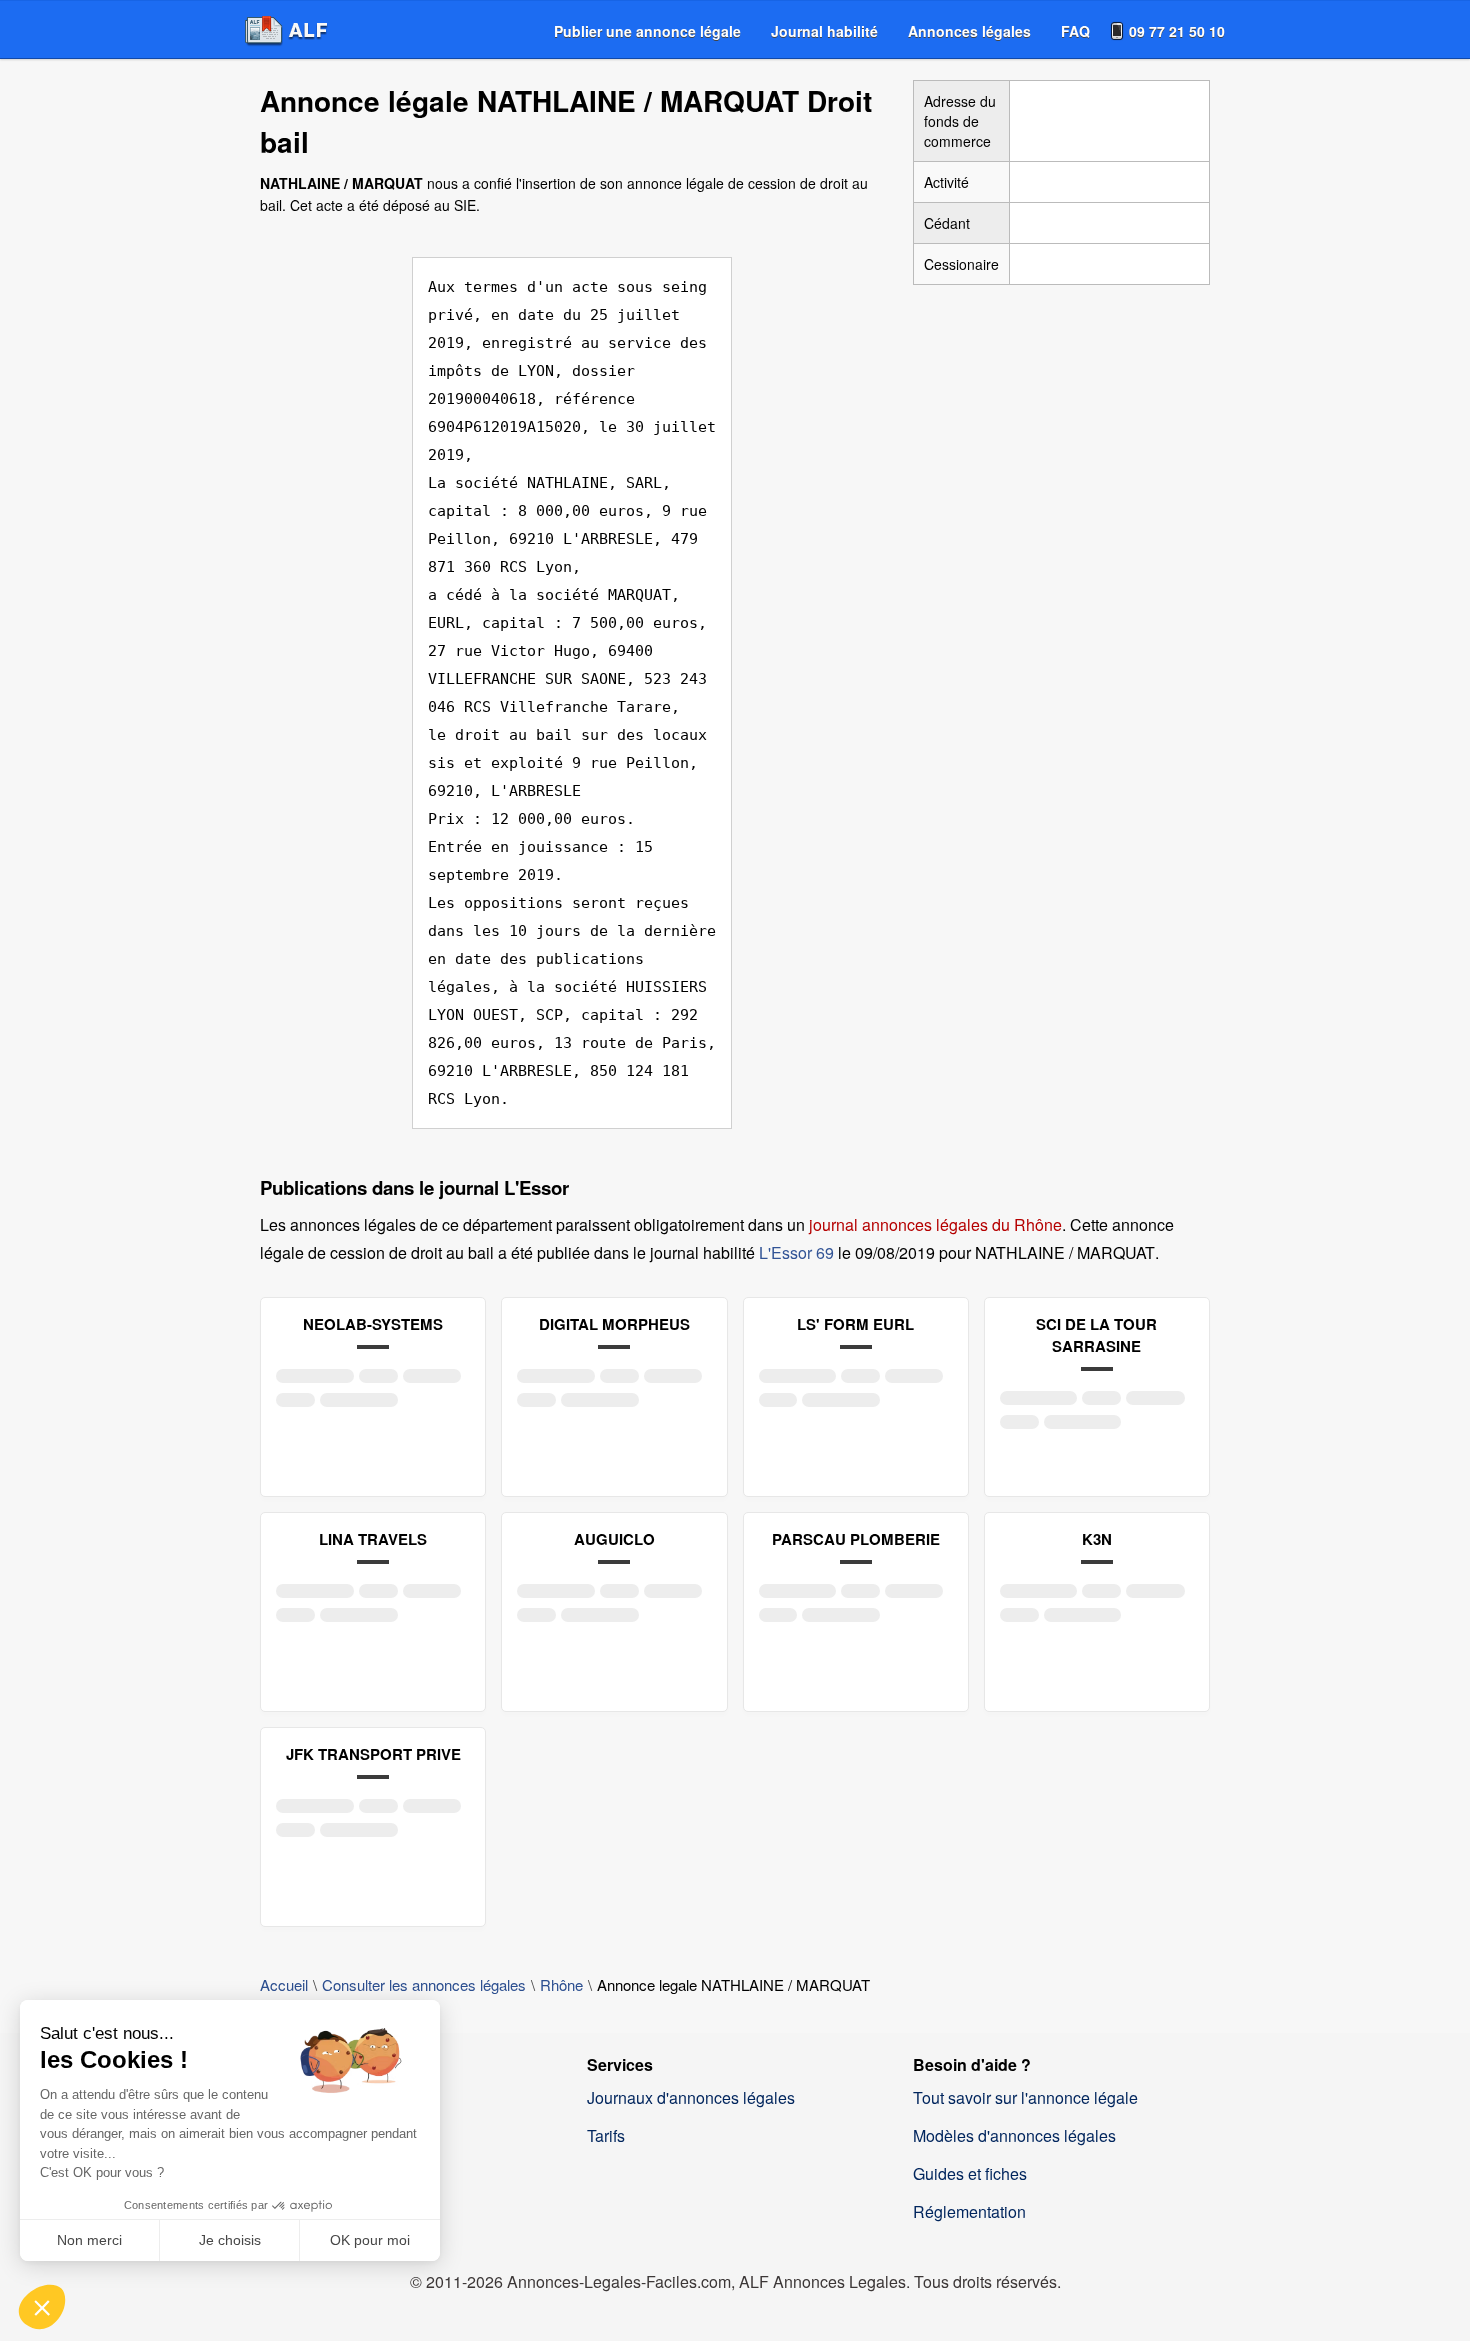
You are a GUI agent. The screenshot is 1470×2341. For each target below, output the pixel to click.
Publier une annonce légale (647, 31)
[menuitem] (647, 31)
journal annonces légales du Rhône (935, 1224)
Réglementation (969, 2211)
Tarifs (606, 2135)
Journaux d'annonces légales (691, 2097)
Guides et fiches (970, 2173)
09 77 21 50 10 (1177, 31)
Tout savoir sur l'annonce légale (1025, 2097)
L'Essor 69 (796, 1252)
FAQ (1075, 31)
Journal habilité (824, 31)
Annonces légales (969, 31)
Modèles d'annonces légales (1014, 2135)
